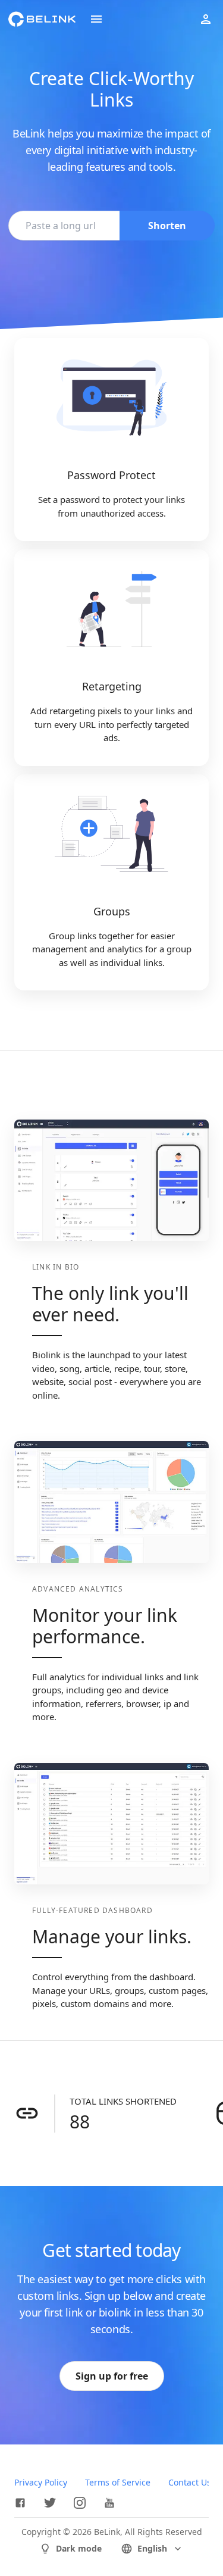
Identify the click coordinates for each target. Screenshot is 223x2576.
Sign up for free (112, 2376)
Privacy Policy (41, 2482)
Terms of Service (118, 2482)
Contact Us (190, 2482)
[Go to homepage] (42, 19)
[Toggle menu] (96, 19)
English (152, 2548)
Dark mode (79, 2548)
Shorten (167, 226)
